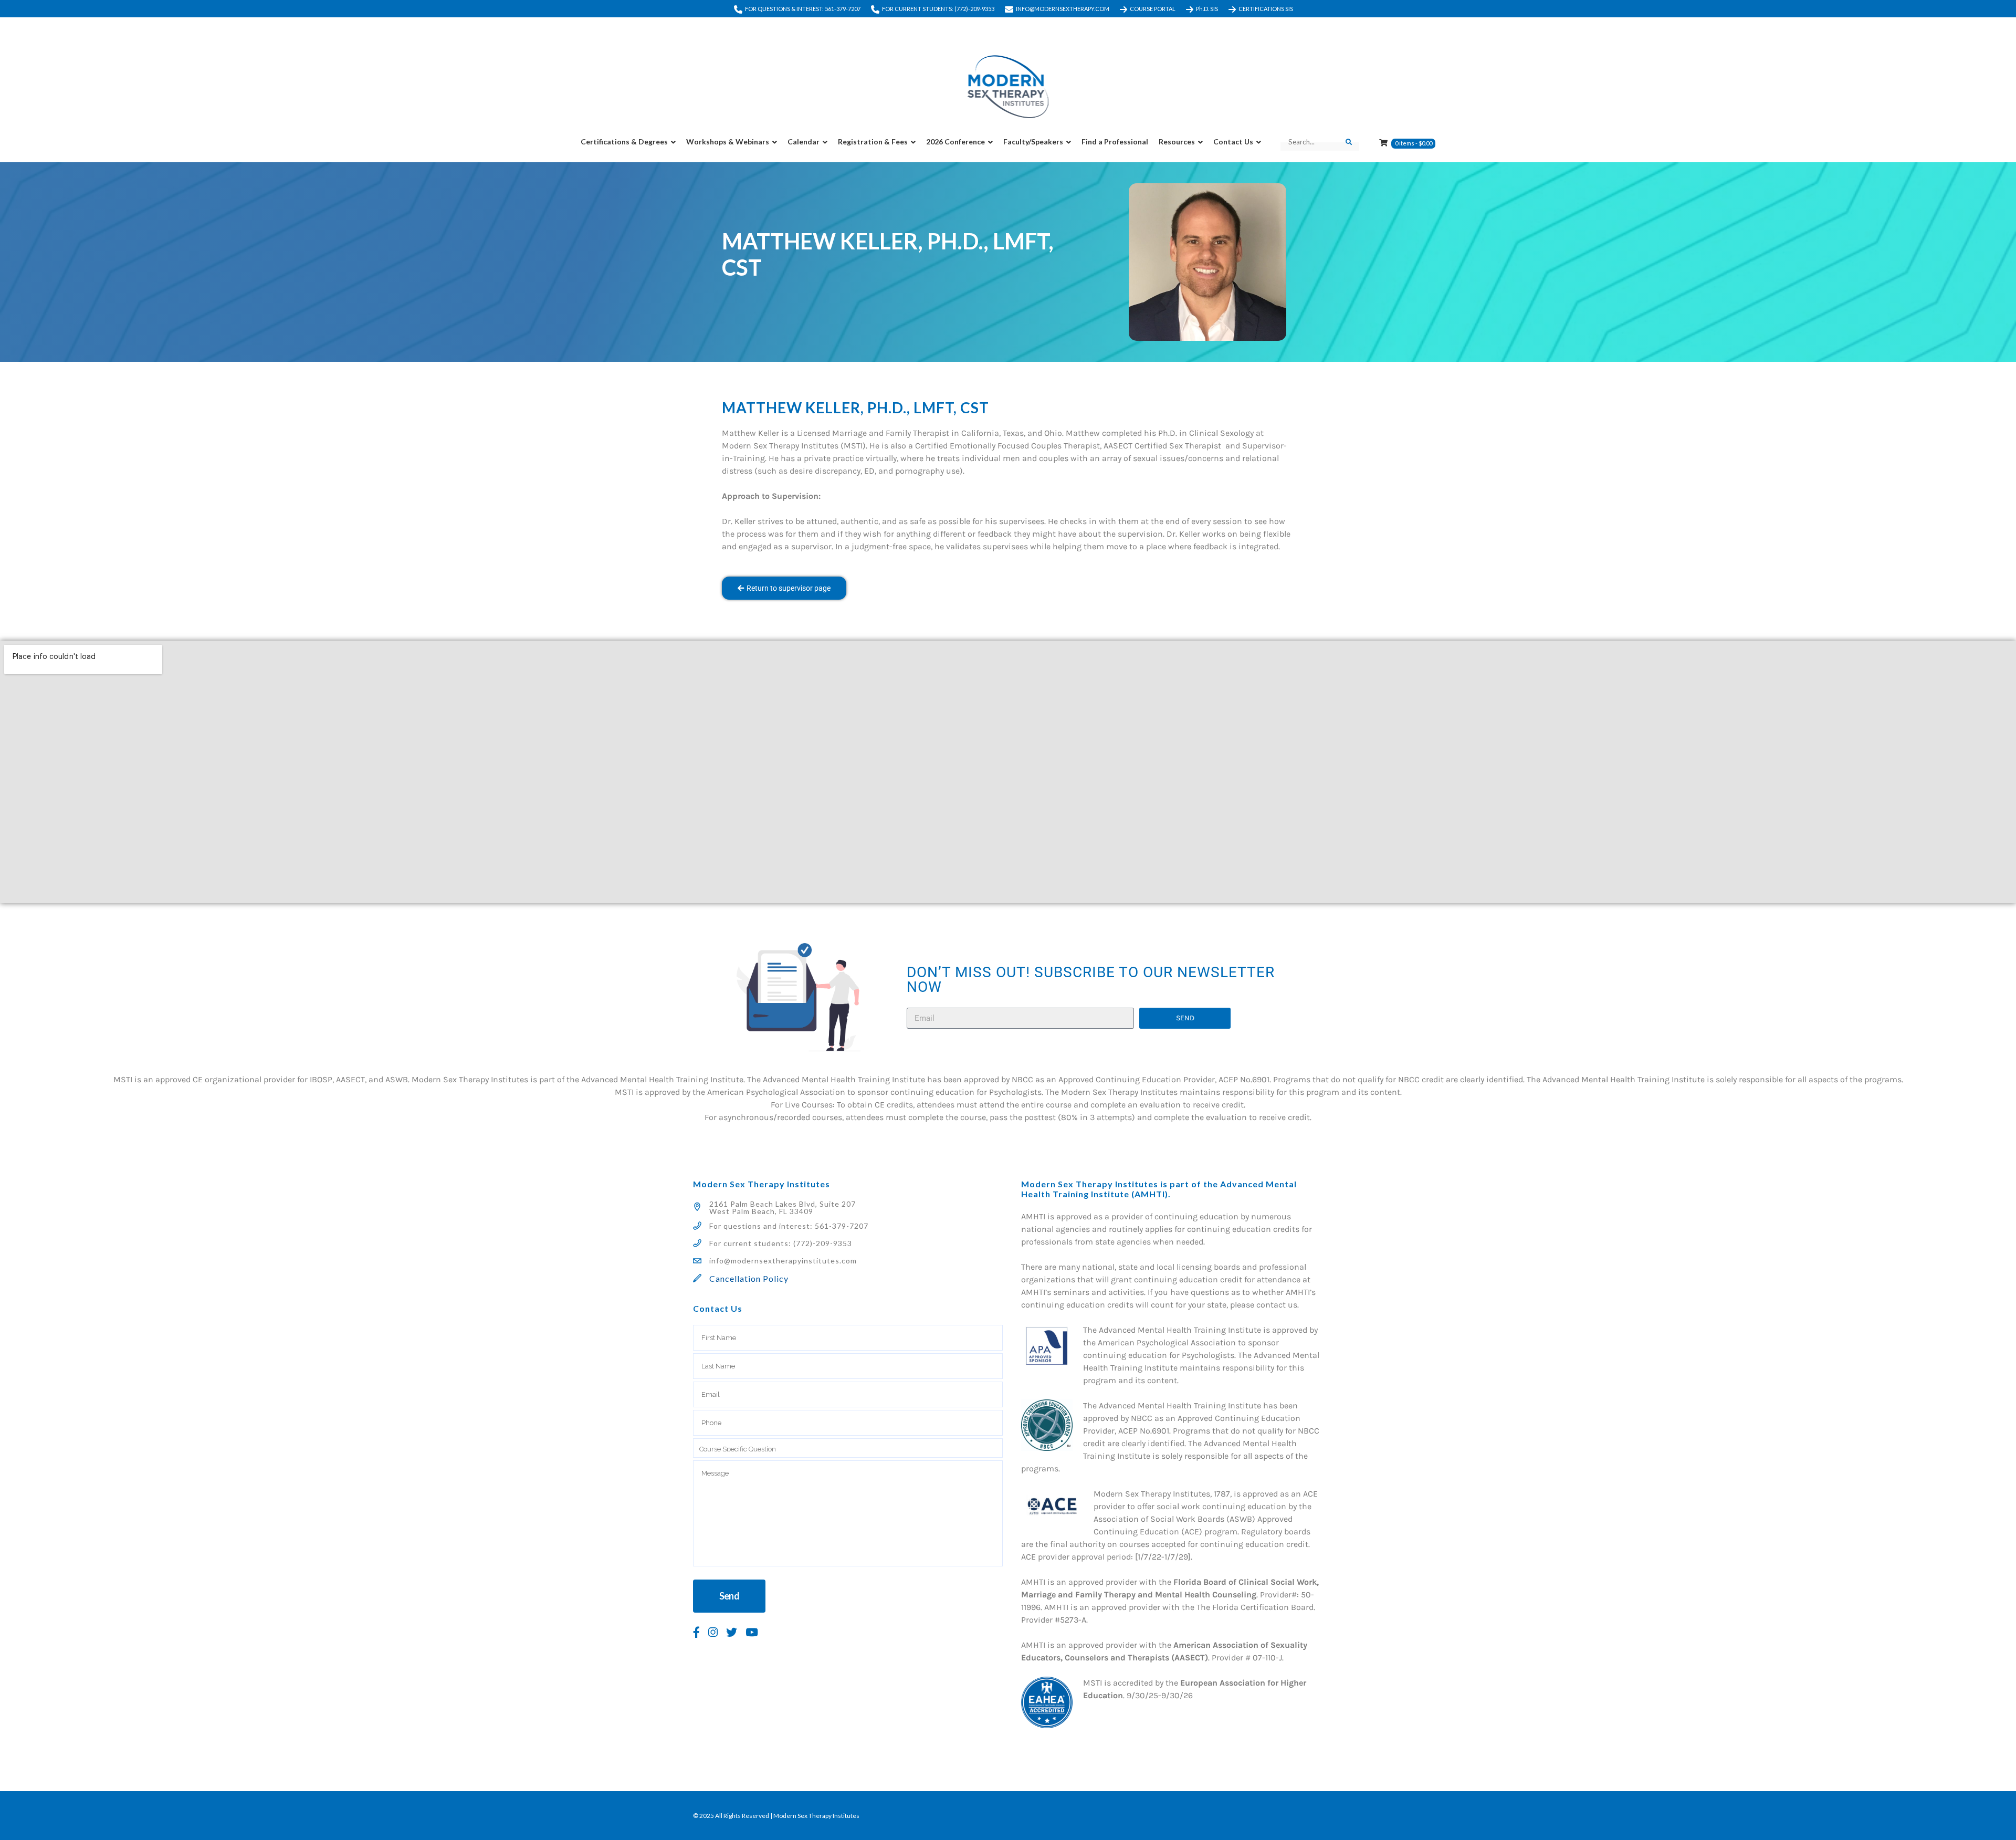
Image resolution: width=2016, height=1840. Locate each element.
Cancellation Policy (749, 1278)
